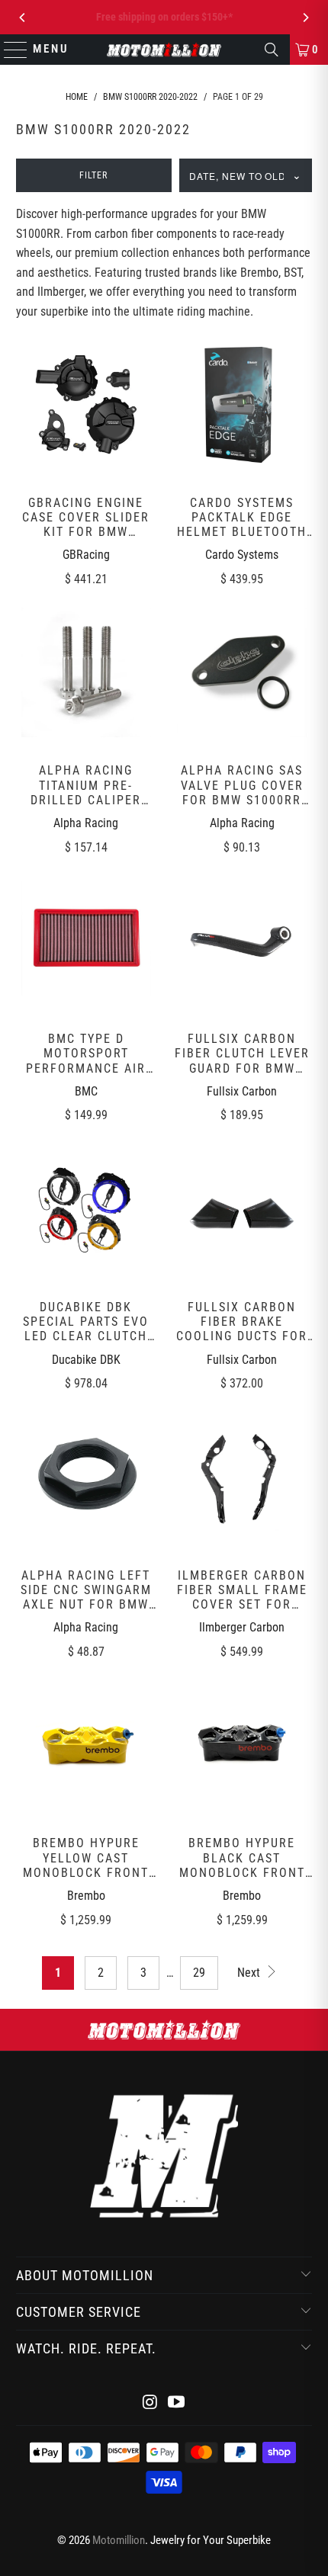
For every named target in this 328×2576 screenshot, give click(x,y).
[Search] (272, 50)
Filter (93, 175)
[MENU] (9, 50)
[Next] (305, 18)
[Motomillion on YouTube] (177, 2403)
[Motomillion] (164, 50)
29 (199, 1973)
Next (250, 1973)
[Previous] (23, 18)
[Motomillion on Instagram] (150, 2403)
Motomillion (119, 2540)
